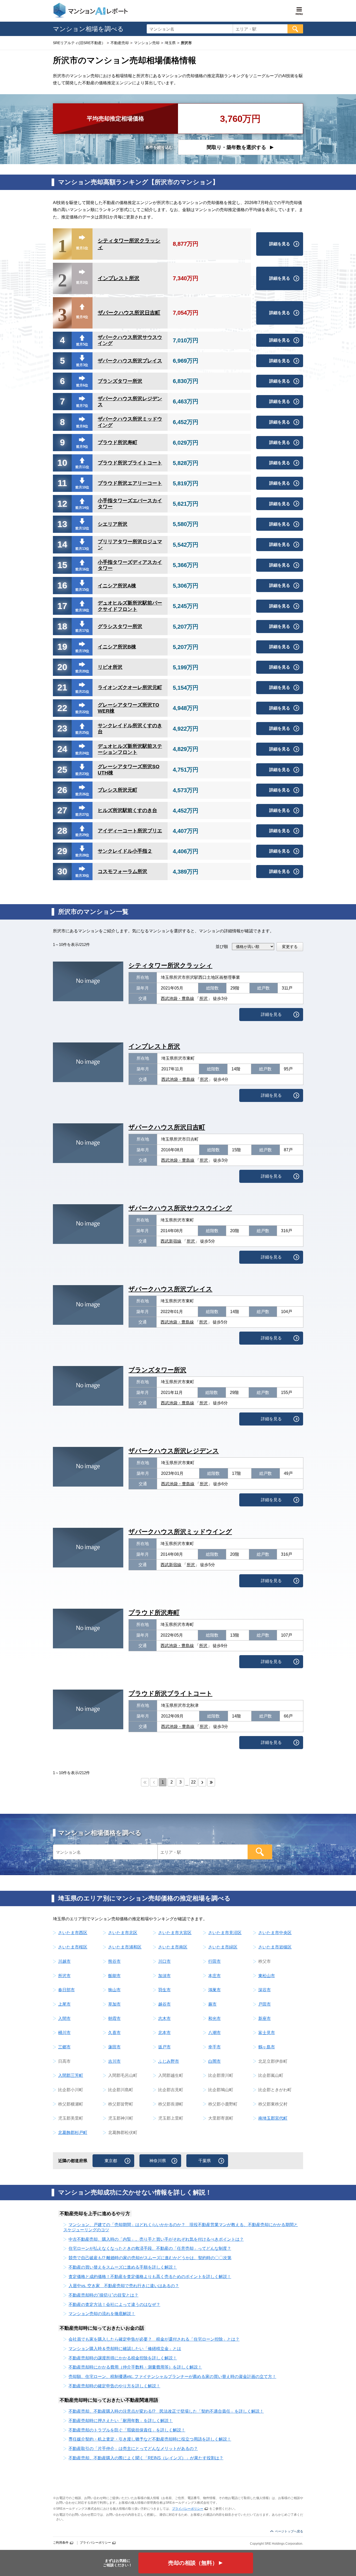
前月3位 (82, 365)
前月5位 (82, 344)
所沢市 (64, 1976)
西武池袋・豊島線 (177, 998)
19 (62, 647)
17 (62, 606)
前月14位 (82, 508)
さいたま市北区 (123, 1933)
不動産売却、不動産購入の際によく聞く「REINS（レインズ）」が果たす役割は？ (146, 2458)
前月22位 (82, 712)
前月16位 (82, 569)
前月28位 (82, 855)
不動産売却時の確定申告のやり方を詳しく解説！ (114, 2386)
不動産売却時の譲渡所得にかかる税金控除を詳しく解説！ (123, 2358)
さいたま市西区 (73, 1933)
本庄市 (214, 1976)
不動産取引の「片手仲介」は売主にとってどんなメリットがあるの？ (133, 2449)
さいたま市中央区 (275, 1933)
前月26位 (82, 794)
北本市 (164, 2033)
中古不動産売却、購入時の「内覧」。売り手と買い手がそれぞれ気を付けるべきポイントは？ (156, 2239)
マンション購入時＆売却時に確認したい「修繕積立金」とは (125, 2349)
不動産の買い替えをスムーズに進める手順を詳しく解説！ (123, 2267)
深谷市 (265, 1990)
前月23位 (82, 774)
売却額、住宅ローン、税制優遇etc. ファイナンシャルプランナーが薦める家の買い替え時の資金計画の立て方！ (172, 2377)
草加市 (114, 2004)
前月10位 (82, 487)
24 (62, 749)
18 (62, 626)
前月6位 (82, 385)
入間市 (64, 2019)
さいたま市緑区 (223, 1947)
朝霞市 (114, 2019)
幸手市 (214, 2047)
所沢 (204, 998)
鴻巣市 (214, 1990)
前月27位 (82, 815)
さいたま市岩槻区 (275, 1947)
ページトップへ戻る (289, 2531)
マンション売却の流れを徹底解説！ (102, 2314)
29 (62, 851)
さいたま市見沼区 (225, 1933)
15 (62, 565)
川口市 (164, 1961)
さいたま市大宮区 (175, 1933)
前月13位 (82, 549)
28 (62, 831)
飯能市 (114, 1976)
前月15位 (82, 590)
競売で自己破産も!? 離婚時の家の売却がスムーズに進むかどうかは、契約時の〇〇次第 (150, 2258)
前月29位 (82, 835)
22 (62, 708)
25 (62, 770)
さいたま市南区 (173, 1947)
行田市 (214, 1961)
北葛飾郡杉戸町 (73, 2133)
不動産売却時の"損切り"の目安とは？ (103, 2295)
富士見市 (267, 2033)
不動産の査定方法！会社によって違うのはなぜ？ (114, 2304)
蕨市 (212, 2004)
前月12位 (82, 528)
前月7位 (82, 406)
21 (62, 687)
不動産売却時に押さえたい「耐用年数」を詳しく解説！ (121, 2421)
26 (62, 790)
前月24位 (82, 753)
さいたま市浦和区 (125, 1947)
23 (62, 728)
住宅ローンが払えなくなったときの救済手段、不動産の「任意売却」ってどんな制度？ (150, 2248)
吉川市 (114, 2061)
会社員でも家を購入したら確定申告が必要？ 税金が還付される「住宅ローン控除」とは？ (154, 2339)
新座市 (265, 2019)
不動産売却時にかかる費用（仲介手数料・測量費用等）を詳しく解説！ (135, 2367)
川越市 (64, 1961)
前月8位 (82, 426)
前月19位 (82, 651)
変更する (290, 947)
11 (62, 483)
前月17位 (82, 631)
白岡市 (214, 2061)
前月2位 (82, 282)
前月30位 (82, 876)
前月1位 (82, 248)
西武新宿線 (171, 1241)
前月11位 (82, 467)
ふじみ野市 (169, 2061)
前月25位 (82, 733)
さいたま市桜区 (73, 1947)
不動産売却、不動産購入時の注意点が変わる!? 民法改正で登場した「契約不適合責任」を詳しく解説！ (166, 2411)
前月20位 (82, 671)
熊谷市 (114, 1961)
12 (62, 504)
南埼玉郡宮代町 (273, 2118)
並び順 (222, 947)
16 (62, 585)
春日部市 (66, 1990)
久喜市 (114, 2033)
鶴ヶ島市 (267, 2047)
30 (62, 871)
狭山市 (114, 1990)
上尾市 (64, 2004)
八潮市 (214, 2033)
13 (62, 524)
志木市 (164, 2019)
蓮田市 (114, 2047)
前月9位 (82, 447)
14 (62, 544)
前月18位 (82, 610)
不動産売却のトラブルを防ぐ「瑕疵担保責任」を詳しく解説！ (127, 2430)
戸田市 (265, 2004)
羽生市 (164, 1990)
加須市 (164, 1976)
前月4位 (82, 317)
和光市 (214, 2019)
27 (62, 810)
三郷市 (64, 2047)
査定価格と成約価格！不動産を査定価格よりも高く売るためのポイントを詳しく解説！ (150, 2277)
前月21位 (82, 692)
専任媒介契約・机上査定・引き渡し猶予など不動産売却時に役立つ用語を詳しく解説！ (150, 2439)
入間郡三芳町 (71, 2075)
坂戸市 (164, 2047)
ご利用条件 (61, 2543)
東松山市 (267, 1976)
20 (62, 667)
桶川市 (64, 2033)
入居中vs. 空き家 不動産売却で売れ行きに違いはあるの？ (124, 2286)
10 (62, 463)
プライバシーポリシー (188, 2509)
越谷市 (164, 2004)
